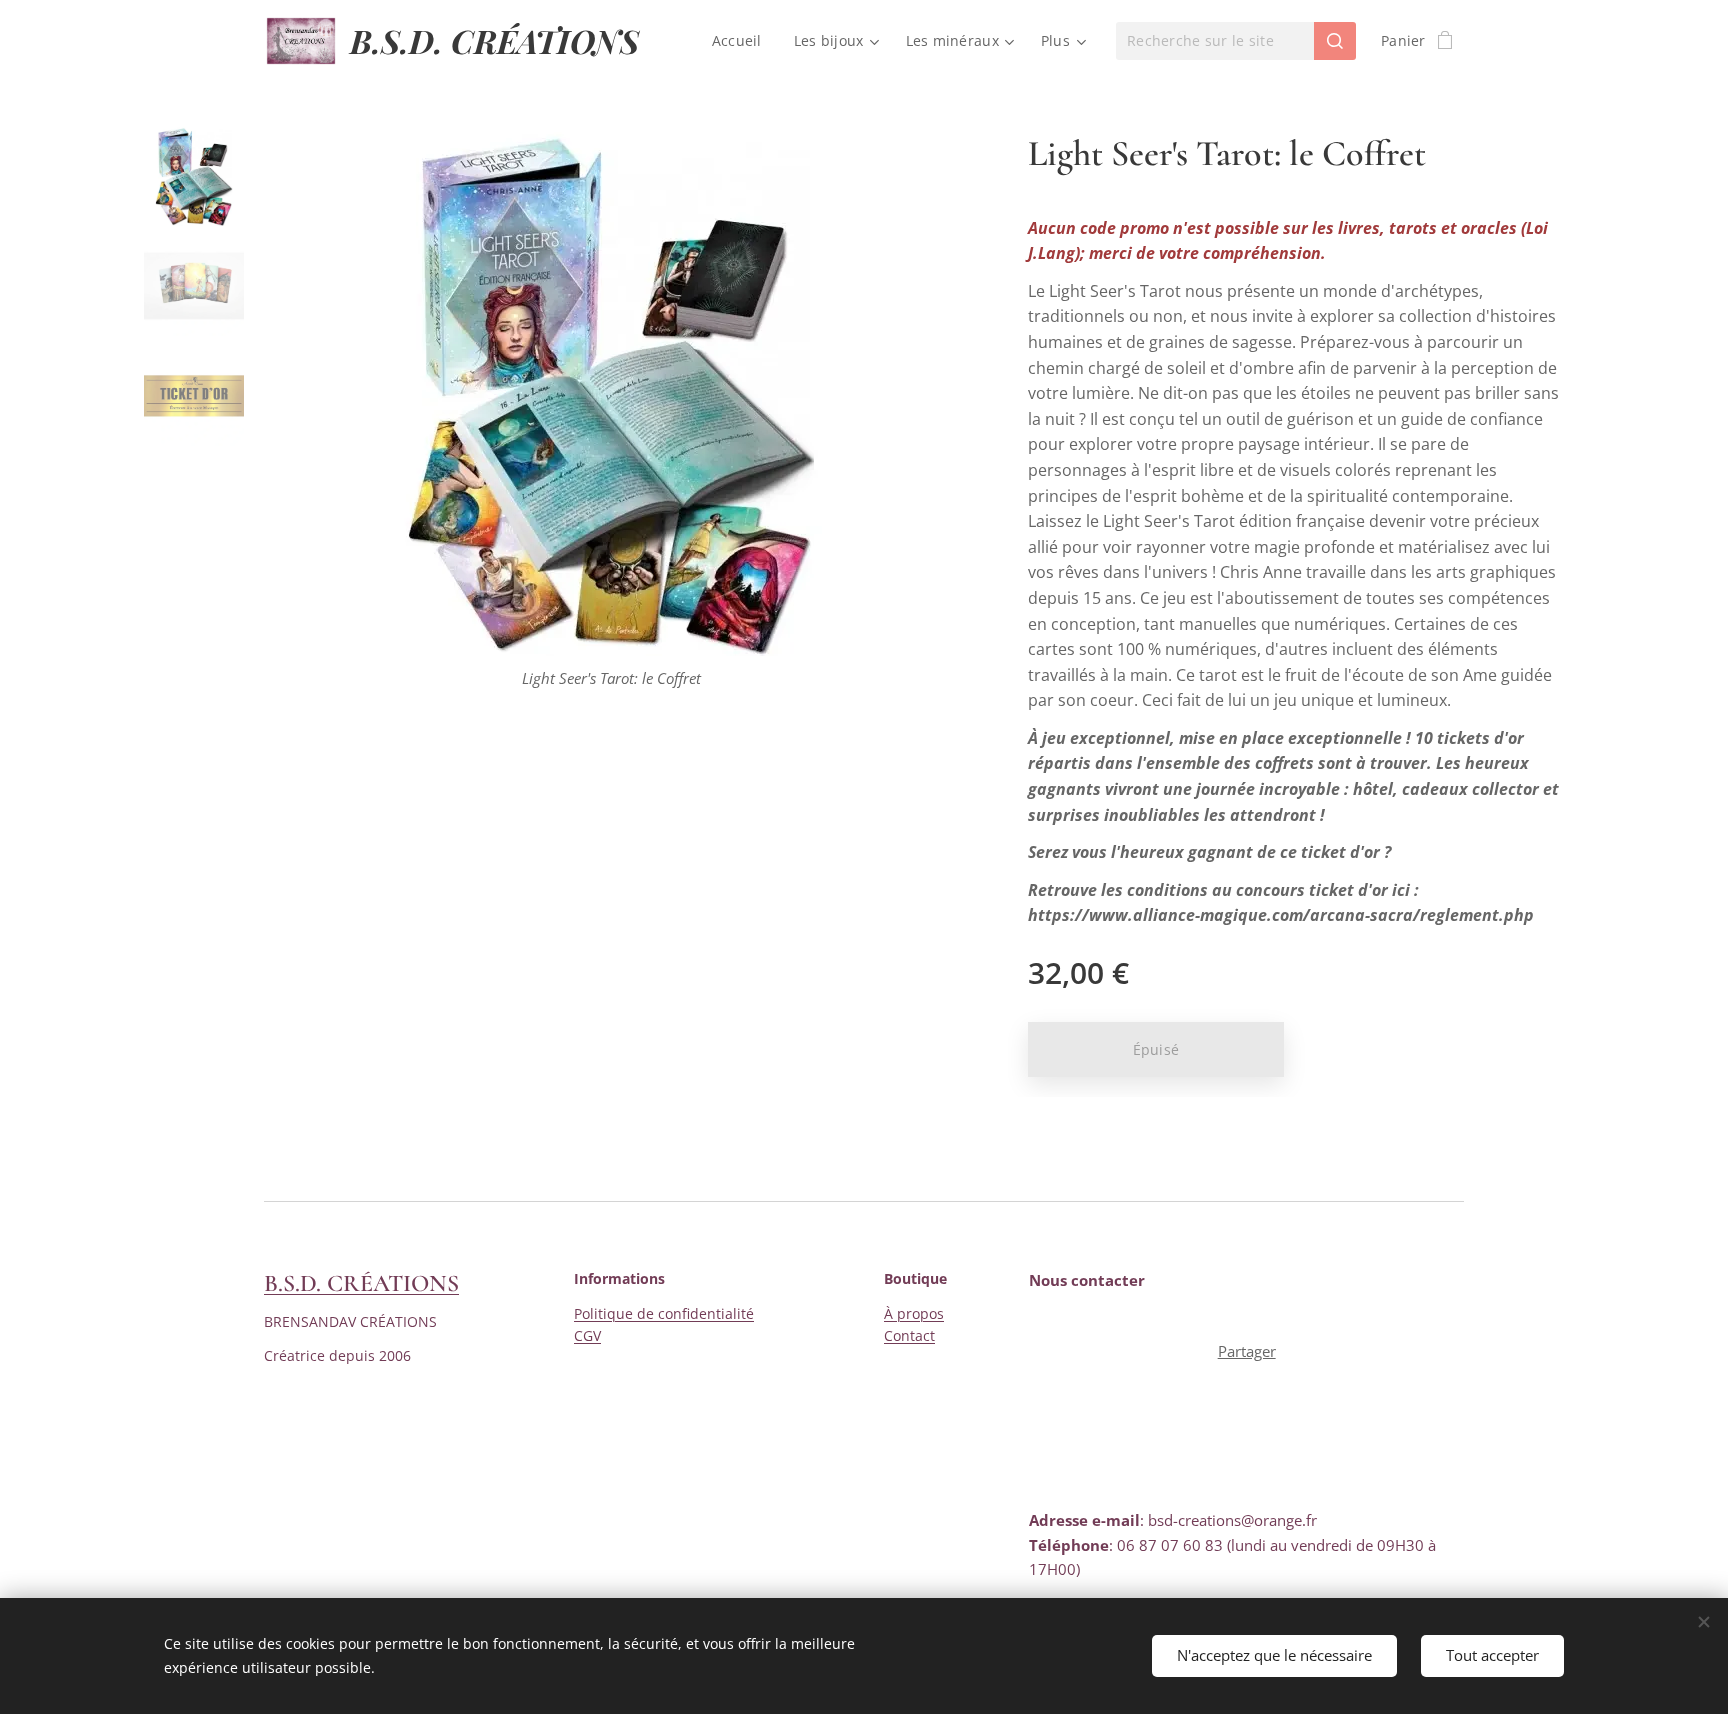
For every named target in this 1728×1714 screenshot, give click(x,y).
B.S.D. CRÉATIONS (361, 1283)
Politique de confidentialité (664, 1313)
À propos (914, 1313)
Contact (909, 1335)
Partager (1247, 1351)
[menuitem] (742, 41)
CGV (587, 1335)
